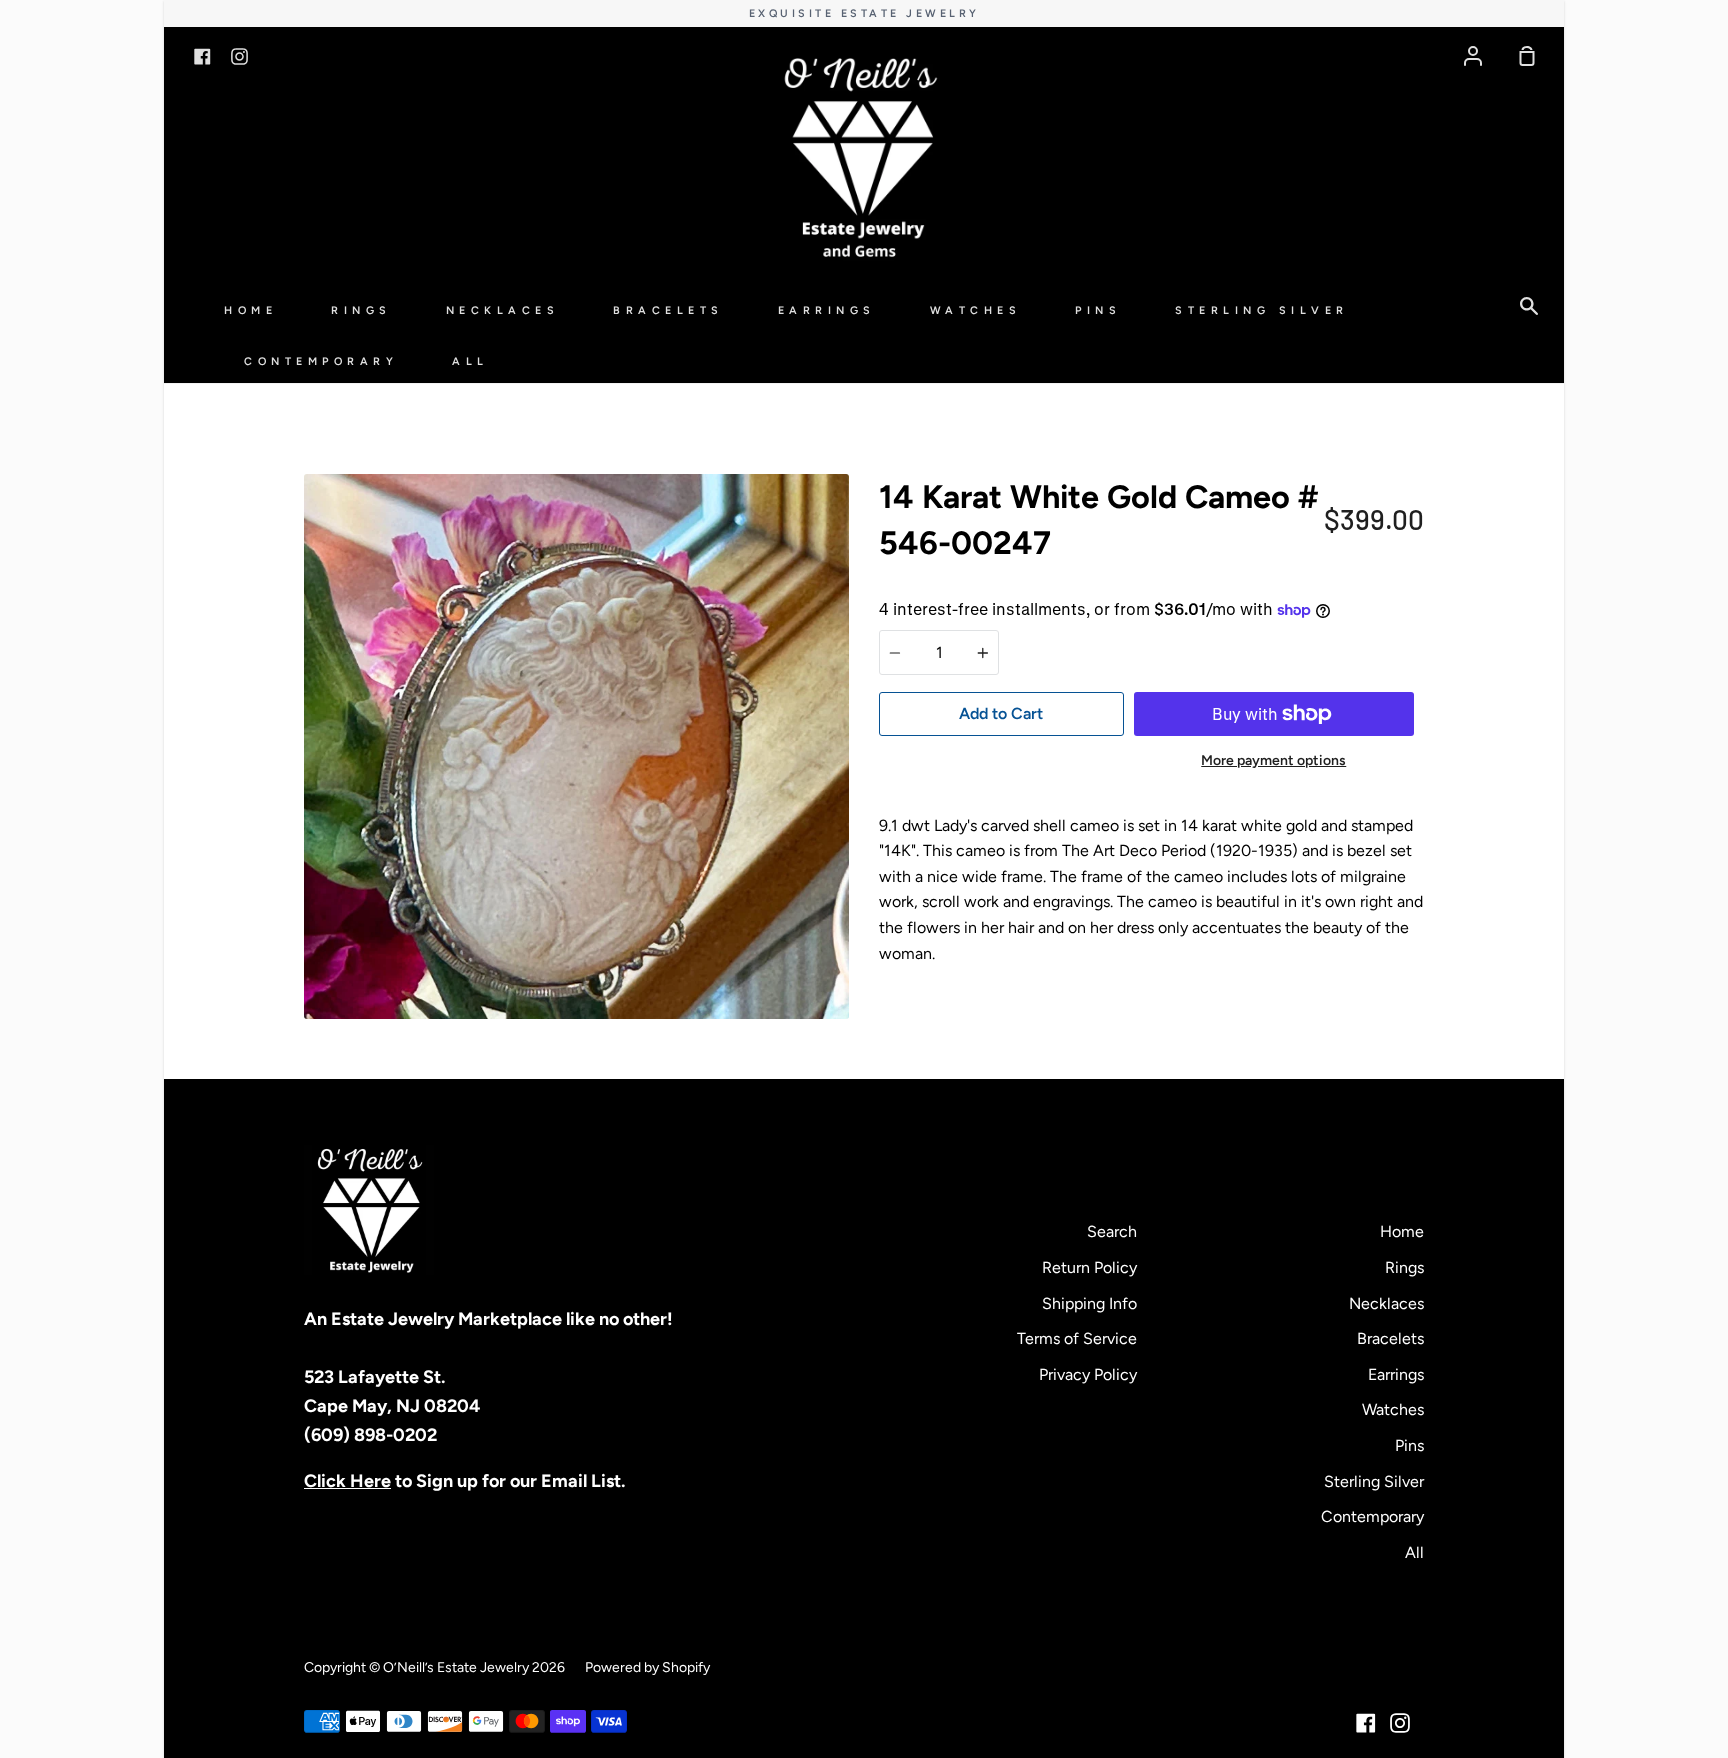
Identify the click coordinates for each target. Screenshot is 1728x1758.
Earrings (827, 310)
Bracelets (668, 310)
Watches (976, 310)
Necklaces (503, 310)
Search (1112, 1231)
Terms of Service (1077, 1338)
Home (250, 310)
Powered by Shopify (647, 1667)
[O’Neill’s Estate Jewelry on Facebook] (1366, 1723)
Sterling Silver (1262, 310)
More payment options (1273, 760)
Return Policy (1089, 1267)
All (470, 361)
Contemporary (321, 361)
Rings (361, 310)
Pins (1098, 310)
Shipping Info (1089, 1303)
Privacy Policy (1088, 1374)
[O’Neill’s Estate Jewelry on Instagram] (1400, 1723)
